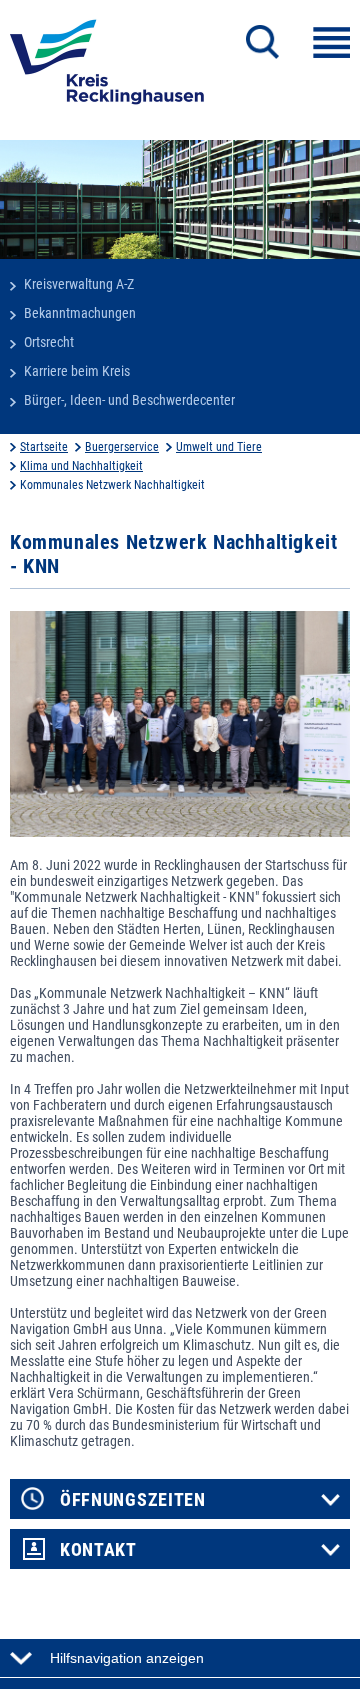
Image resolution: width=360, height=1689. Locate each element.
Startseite (44, 447)
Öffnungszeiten (133, 1500)
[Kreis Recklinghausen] (107, 68)
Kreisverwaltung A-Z (79, 284)
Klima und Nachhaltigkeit (81, 466)
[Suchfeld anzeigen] (262, 42)
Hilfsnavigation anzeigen (127, 1658)
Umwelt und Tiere (219, 447)
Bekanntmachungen (80, 313)
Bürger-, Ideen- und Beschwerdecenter (129, 400)
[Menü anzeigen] (331, 42)
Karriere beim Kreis (77, 371)
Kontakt (98, 1550)
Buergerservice (122, 447)
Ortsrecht (49, 342)
